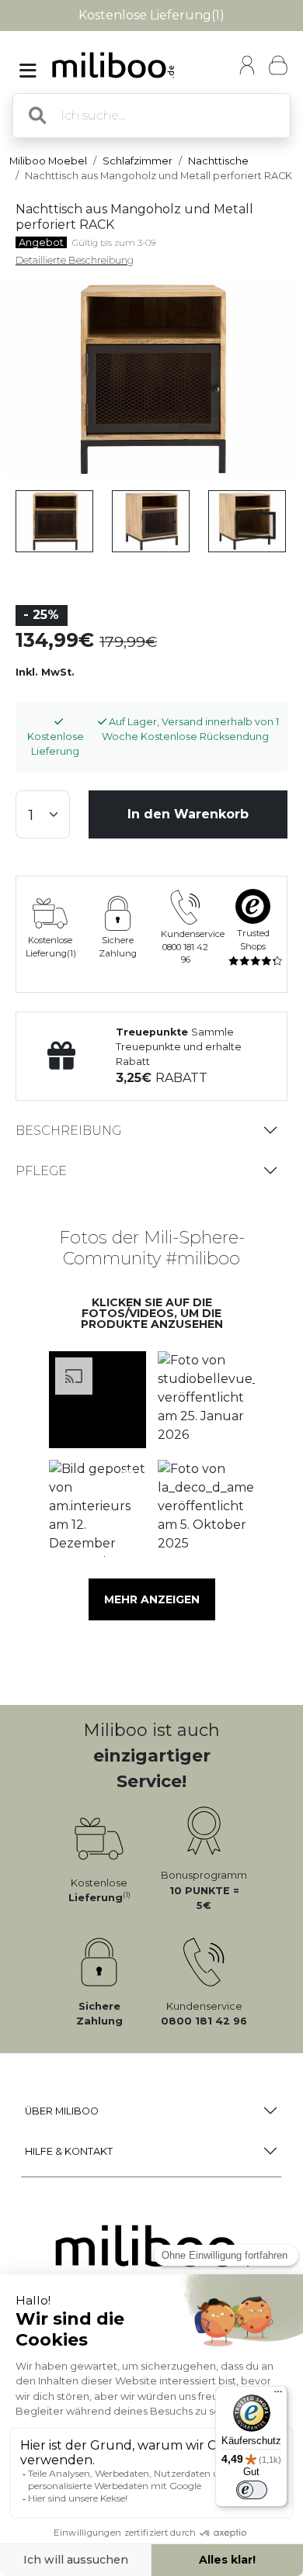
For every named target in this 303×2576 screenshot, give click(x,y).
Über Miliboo (62, 2111)
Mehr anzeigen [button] (152, 1599)
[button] (97, 1399)
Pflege (41, 1171)
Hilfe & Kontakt (69, 2151)
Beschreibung (68, 1131)
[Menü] (278, 2395)
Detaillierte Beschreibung (75, 260)
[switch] (252, 2490)
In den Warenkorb (188, 814)
